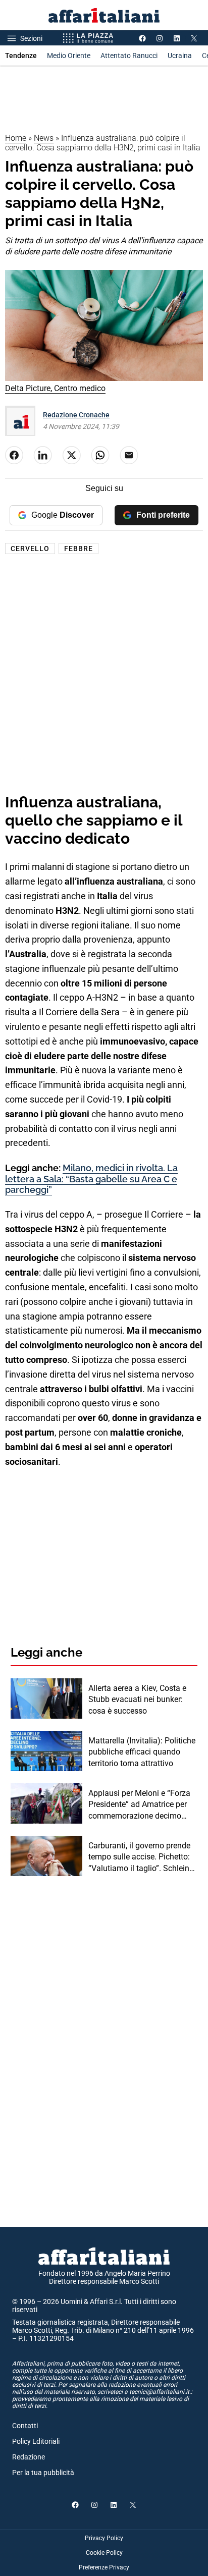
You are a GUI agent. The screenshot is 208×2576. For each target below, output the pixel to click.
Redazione (29, 2457)
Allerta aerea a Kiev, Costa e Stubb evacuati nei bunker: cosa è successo (137, 1700)
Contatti (25, 2426)
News (44, 138)
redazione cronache (76, 415)
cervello (30, 549)
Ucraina (180, 56)
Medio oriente (69, 56)
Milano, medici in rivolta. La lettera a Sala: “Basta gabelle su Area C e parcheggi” (91, 1179)
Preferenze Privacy (104, 2567)
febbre (79, 549)
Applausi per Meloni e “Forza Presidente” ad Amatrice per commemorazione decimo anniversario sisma (139, 1805)
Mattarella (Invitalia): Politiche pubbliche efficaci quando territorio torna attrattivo (142, 1752)
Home (16, 138)
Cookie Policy (104, 2553)
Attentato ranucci (129, 56)
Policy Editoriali (36, 2441)
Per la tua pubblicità (43, 2473)
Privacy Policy (104, 2538)
